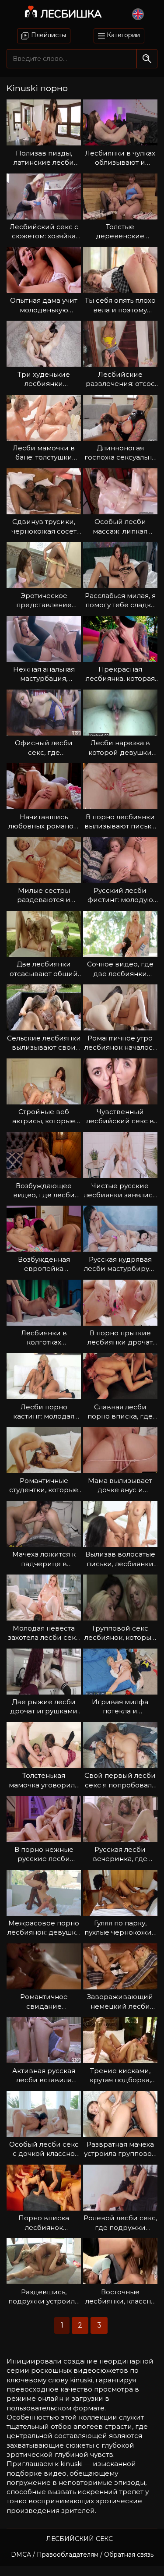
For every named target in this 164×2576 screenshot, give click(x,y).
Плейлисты (48, 35)
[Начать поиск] (147, 58)
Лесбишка (71, 14)
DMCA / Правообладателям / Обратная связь (82, 2555)
